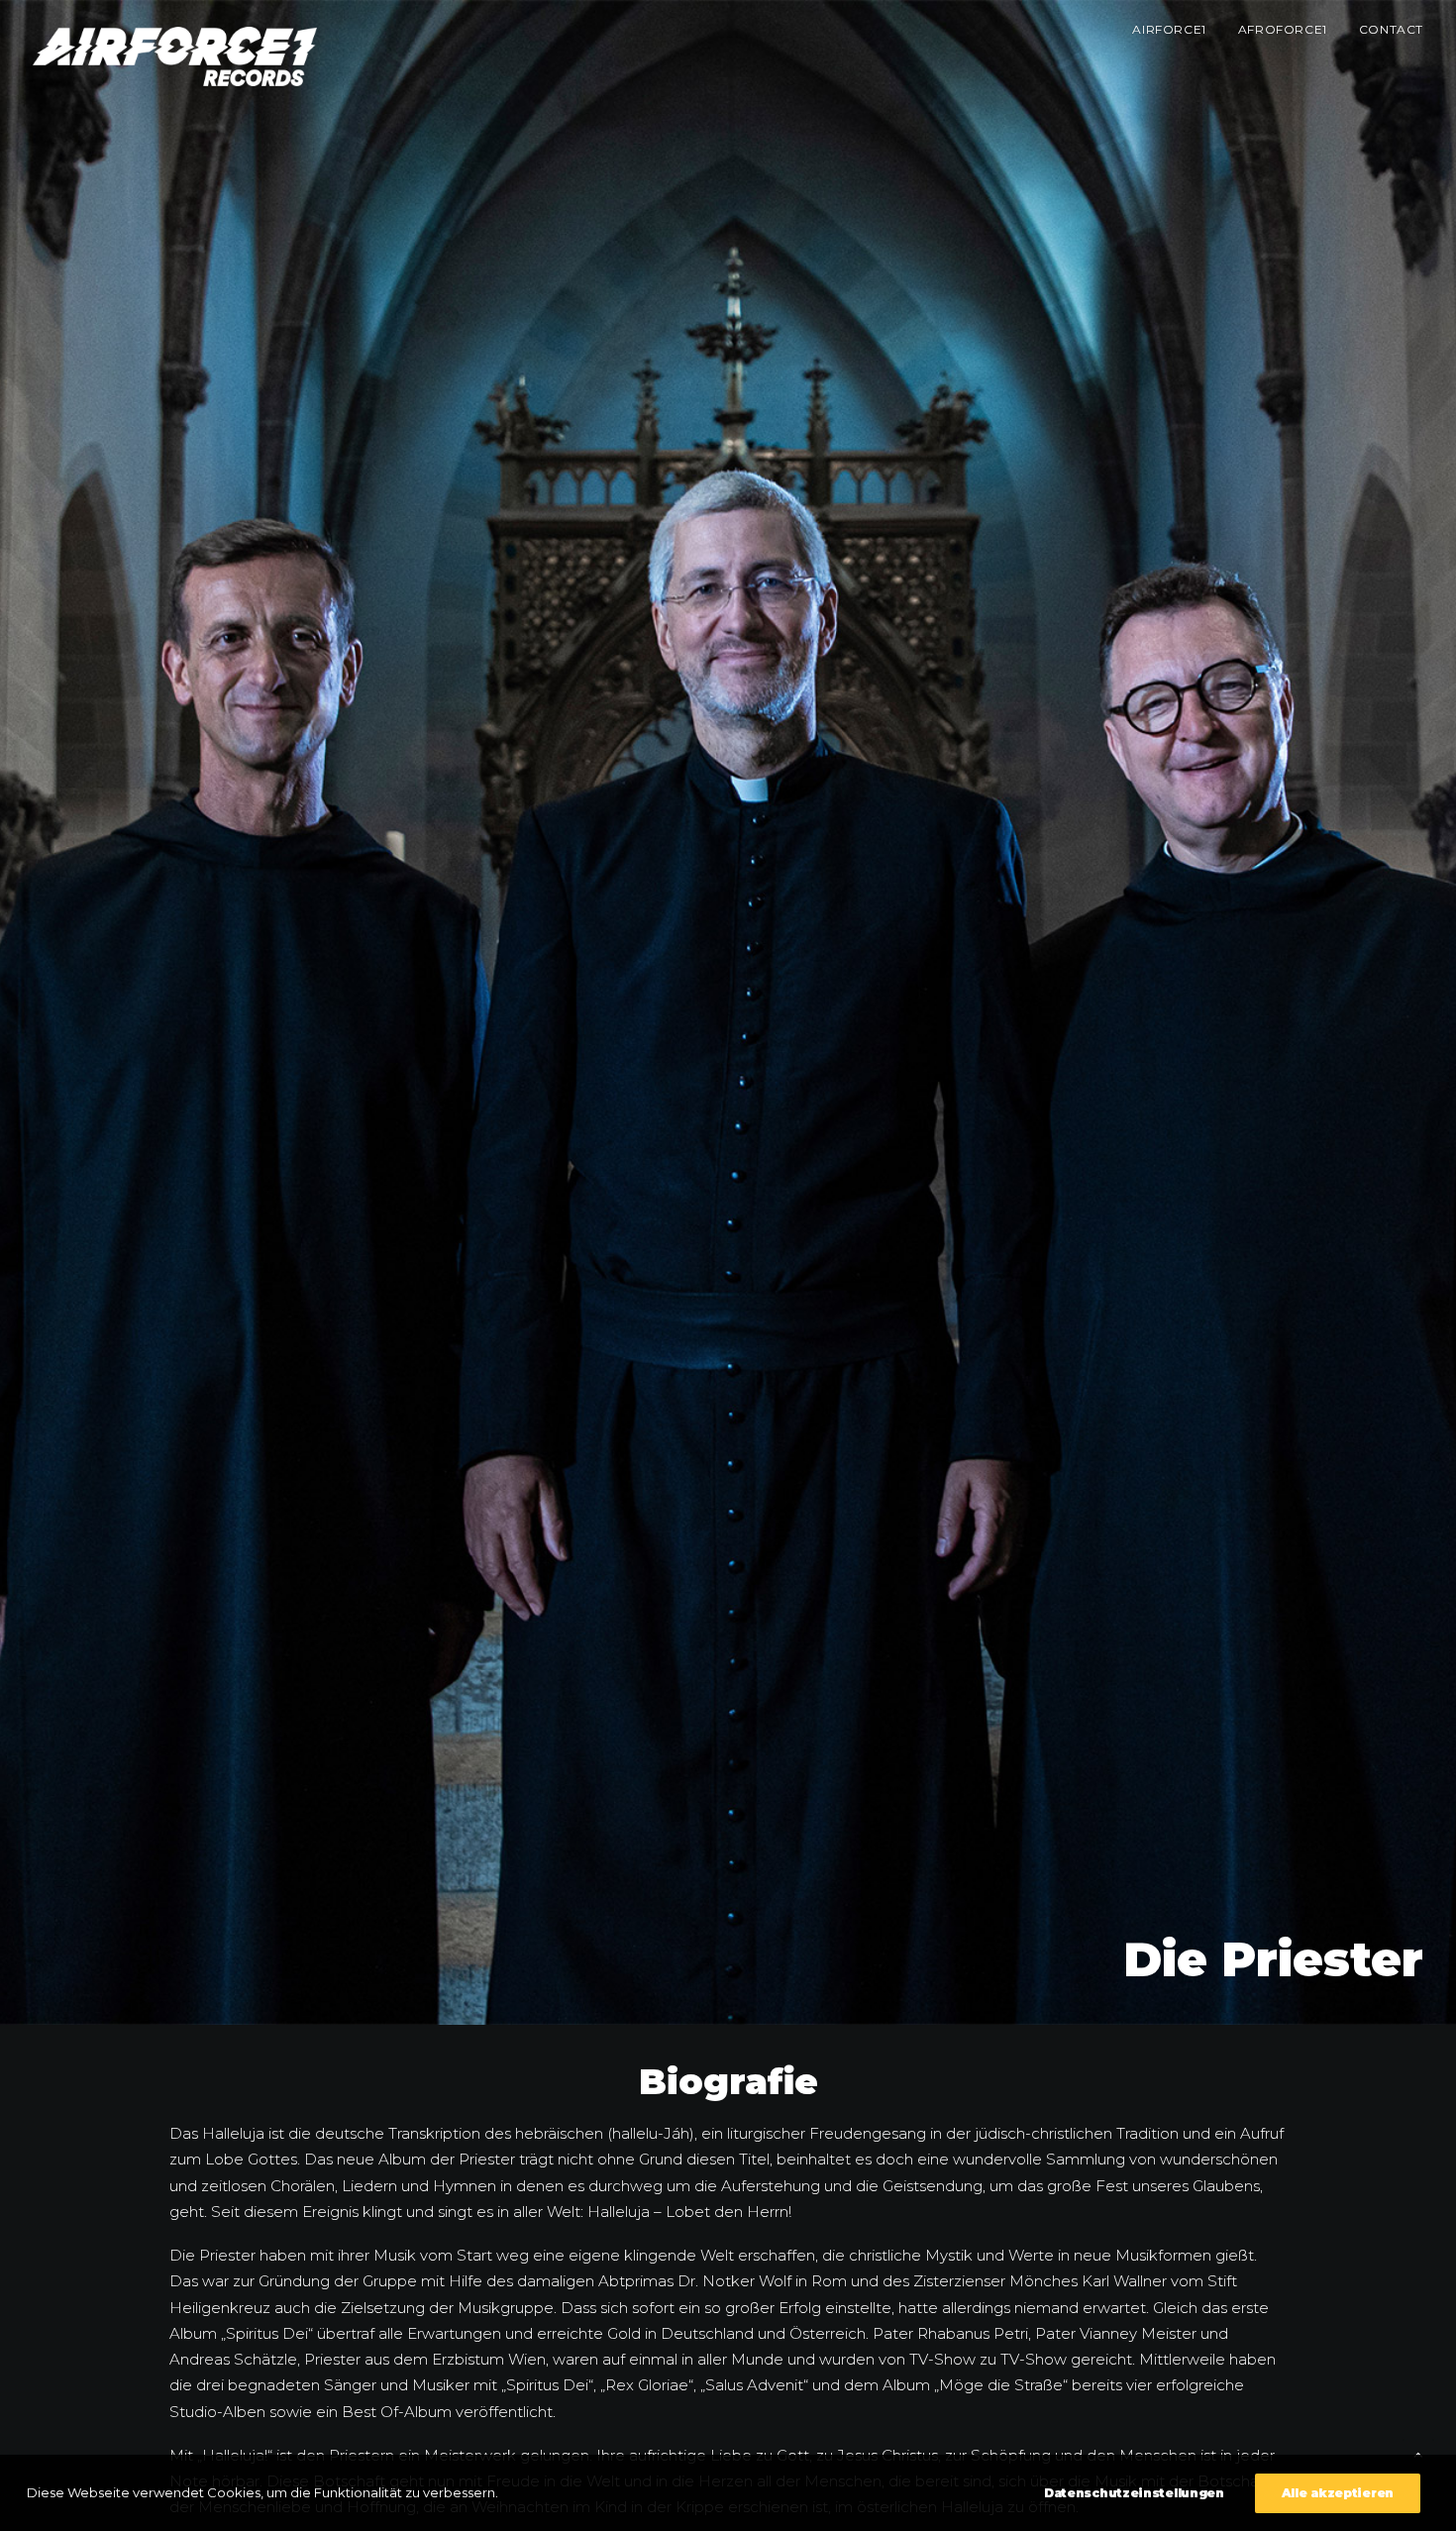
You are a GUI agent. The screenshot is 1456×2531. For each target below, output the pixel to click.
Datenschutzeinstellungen (1134, 2493)
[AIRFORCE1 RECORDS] (175, 56)
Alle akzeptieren (1338, 2493)
